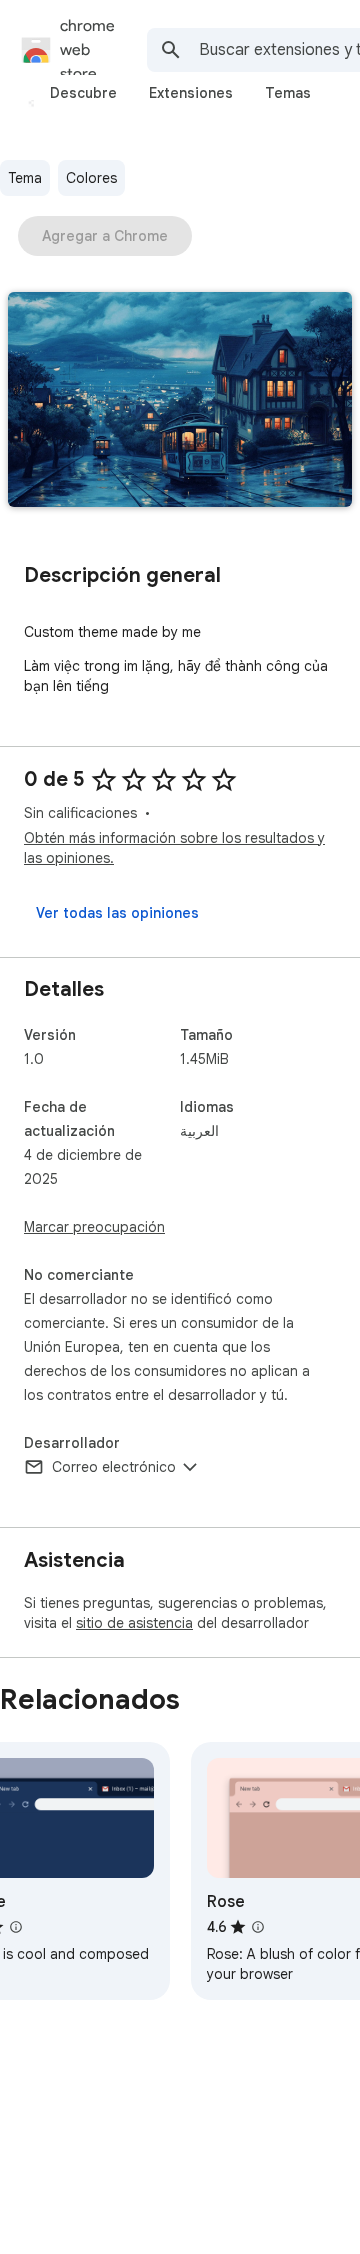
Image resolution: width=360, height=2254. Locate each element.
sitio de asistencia (134, 1623)
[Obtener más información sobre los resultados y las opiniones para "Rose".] (258, 1927)
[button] (180, 401)
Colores (91, 178)
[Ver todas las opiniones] (117, 913)
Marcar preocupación (94, 1227)
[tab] (83, 93)
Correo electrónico (114, 1467)
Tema (25, 178)
